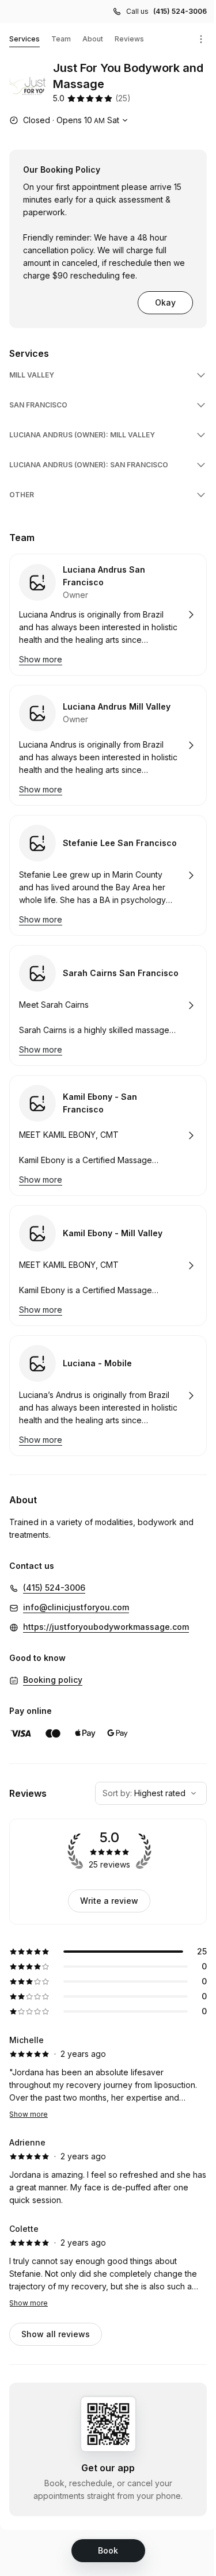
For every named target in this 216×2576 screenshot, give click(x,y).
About (93, 39)
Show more (29, 2114)
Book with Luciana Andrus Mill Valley (108, 745)
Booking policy (53, 1680)
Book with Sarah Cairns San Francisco (108, 1005)
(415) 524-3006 (180, 11)
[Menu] (201, 39)
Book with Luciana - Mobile (108, 1396)
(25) (123, 98)
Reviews (129, 39)
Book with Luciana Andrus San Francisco (108, 615)
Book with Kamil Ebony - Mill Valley (108, 1266)
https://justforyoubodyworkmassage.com (106, 1627)
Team (61, 39)
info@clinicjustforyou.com (76, 1607)
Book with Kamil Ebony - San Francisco (108, 1135)
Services (24, 39)
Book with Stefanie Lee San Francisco (108, 875)
